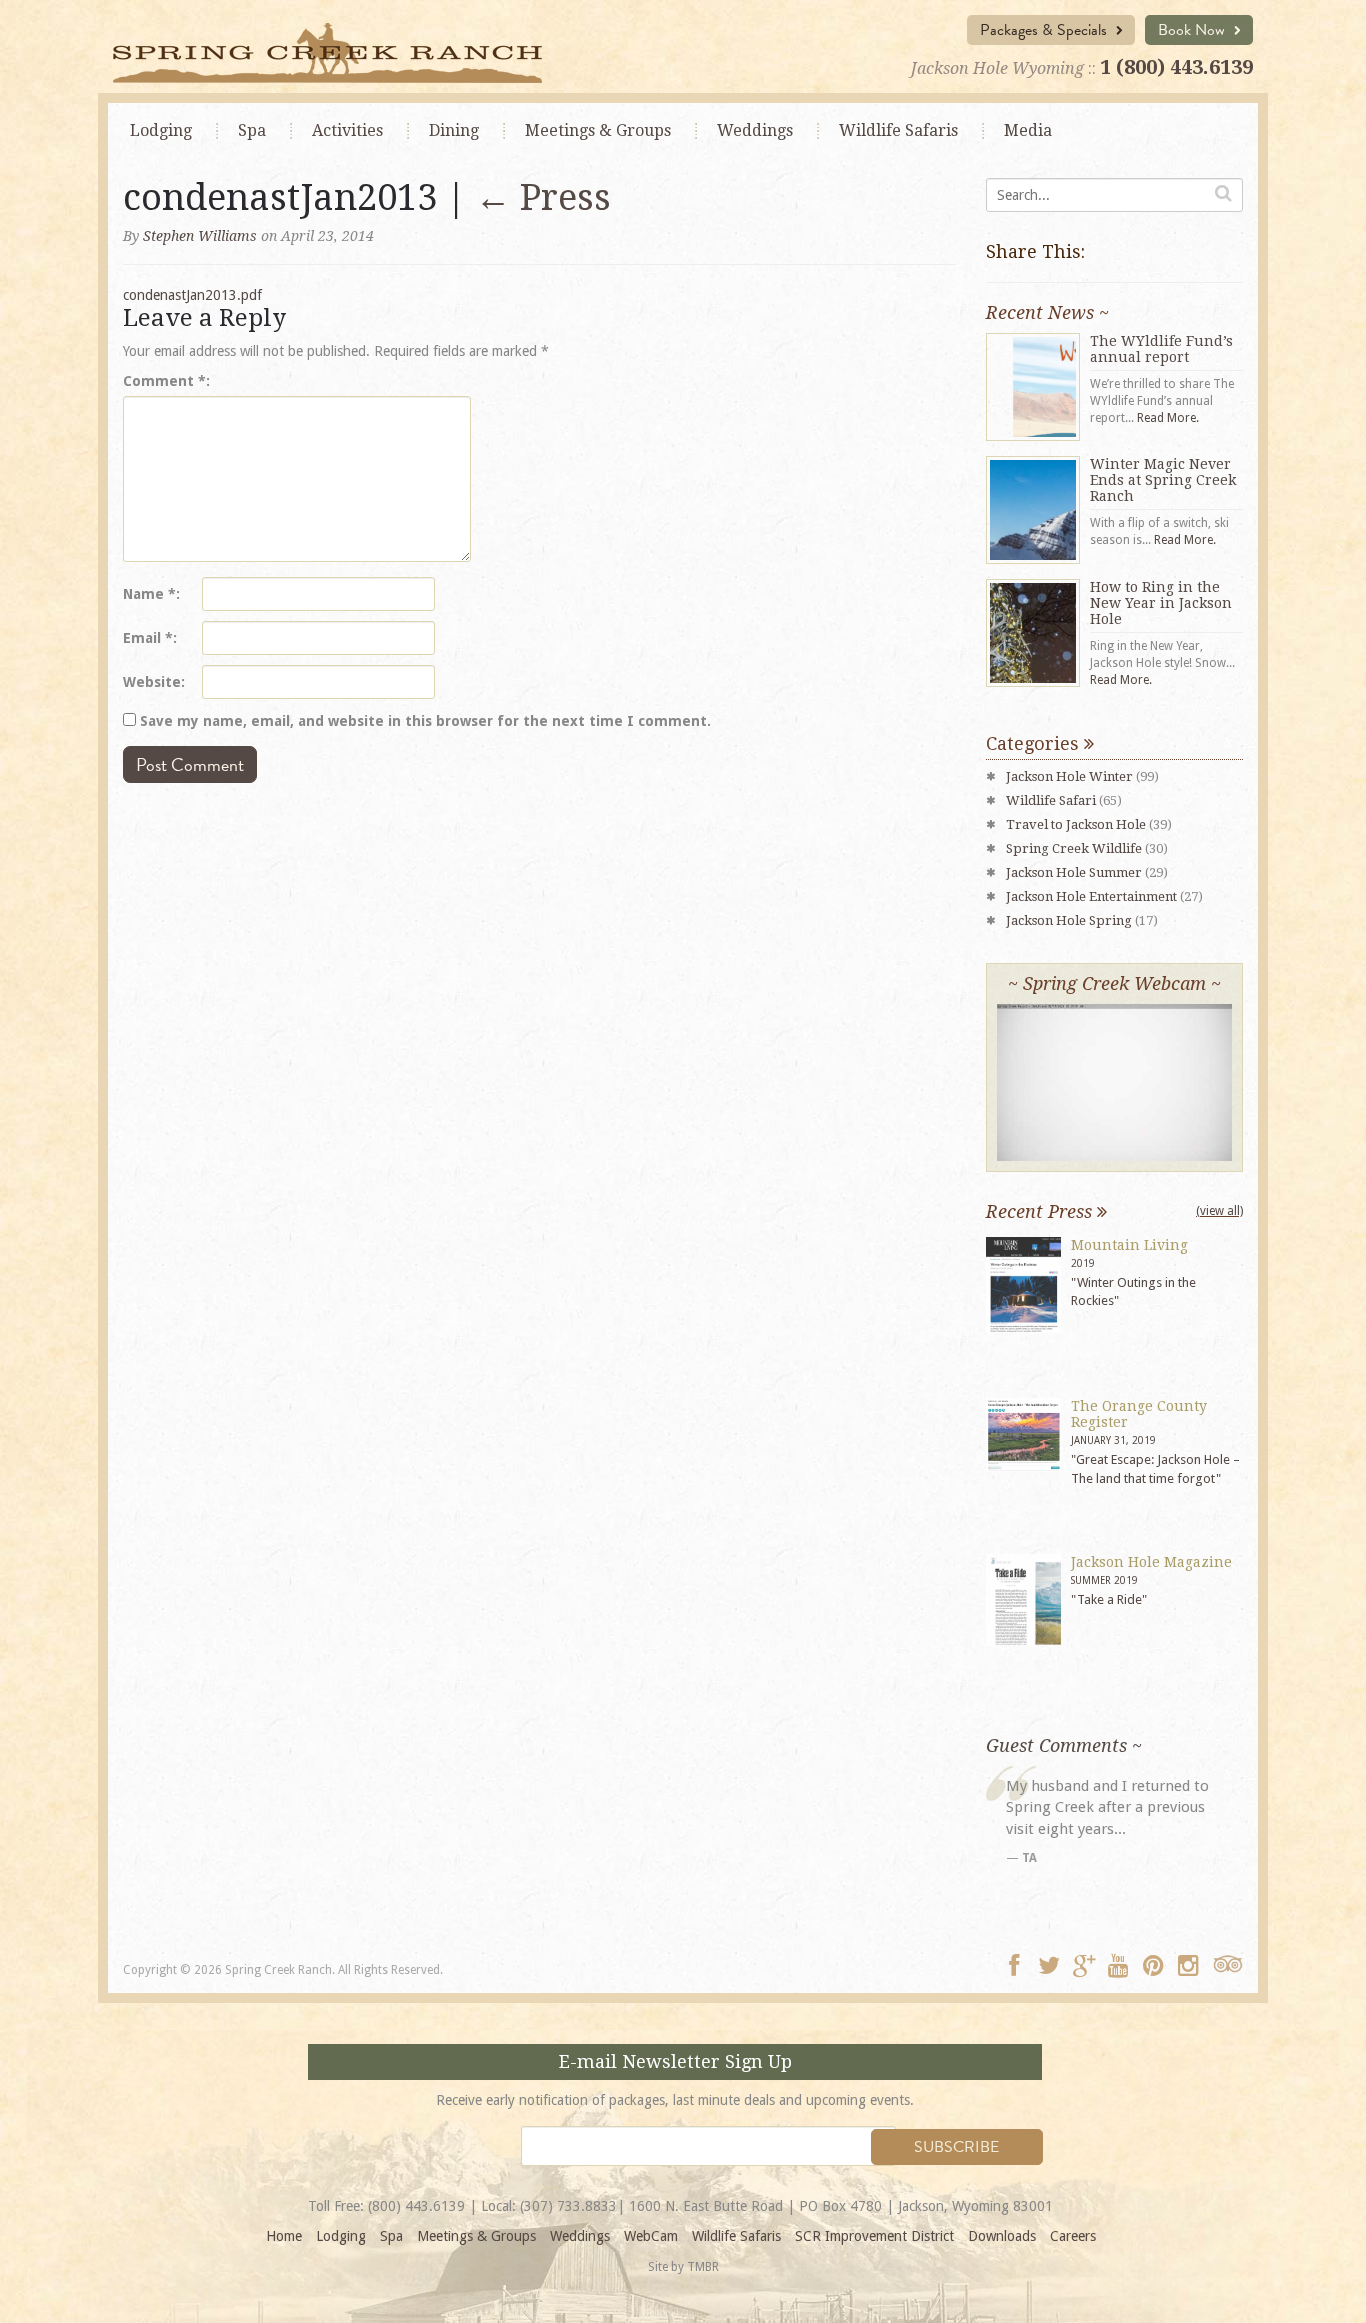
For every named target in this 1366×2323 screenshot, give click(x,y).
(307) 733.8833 (568, 2206)
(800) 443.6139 (416, 2206)
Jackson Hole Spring (1069, 920)
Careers (1073, 2236)
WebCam (651, 2236)
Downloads (1002, 2236)
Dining (454, 130)
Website (152, 682)
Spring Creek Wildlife (1074, 848)
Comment (164, 381)
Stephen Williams (200, 236)
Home (284, 2236)
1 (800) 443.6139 (1176, 67)
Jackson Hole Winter (1069, 776)
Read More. (1168, 418)
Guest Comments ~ (1064, 1745)
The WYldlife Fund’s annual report (1161, 349)
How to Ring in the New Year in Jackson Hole (1161, 603)
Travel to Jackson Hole (1076, 824)
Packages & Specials (1045, 30)
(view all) (1219, 1211)
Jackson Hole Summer (1074, 872)
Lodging (161, 130)
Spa (252, 130)
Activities (347, 130)
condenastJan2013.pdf (192, 295)
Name (149, 594)
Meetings (598, 130)
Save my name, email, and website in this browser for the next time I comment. (425, 721)
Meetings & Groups (476, 2236)
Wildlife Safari (1051, 800)
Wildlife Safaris (898, 130)
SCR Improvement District (874, 2236)
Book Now (1193, 30)
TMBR (703, 2267)
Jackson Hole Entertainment (1091, 896)
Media (1028, 130)
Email (148, 638)
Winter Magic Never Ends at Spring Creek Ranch (1163, 480)
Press (543, 197)
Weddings (755, 130)
